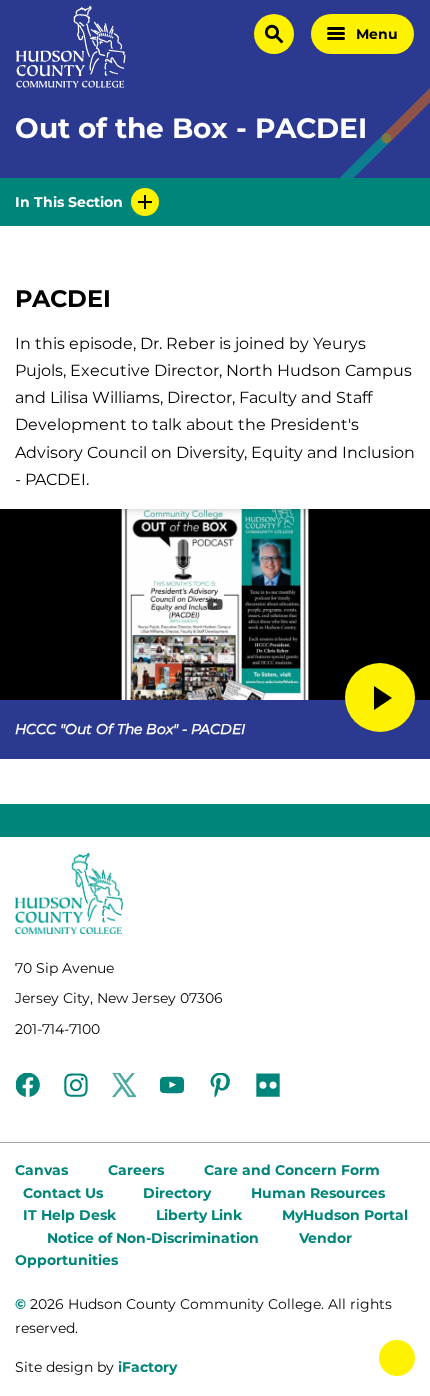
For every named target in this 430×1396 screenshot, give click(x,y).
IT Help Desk (69, 1215)
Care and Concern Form (292, 1170)
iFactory (147, 1367)
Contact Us (63, 1193)
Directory (177, 1193)
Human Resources (318, 1193)
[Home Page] (71, 47)
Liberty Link (199, 1215)
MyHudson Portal (345, 1215)
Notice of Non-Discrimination (153, 1238)
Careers (136, 1170)
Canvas (41, 1170)
